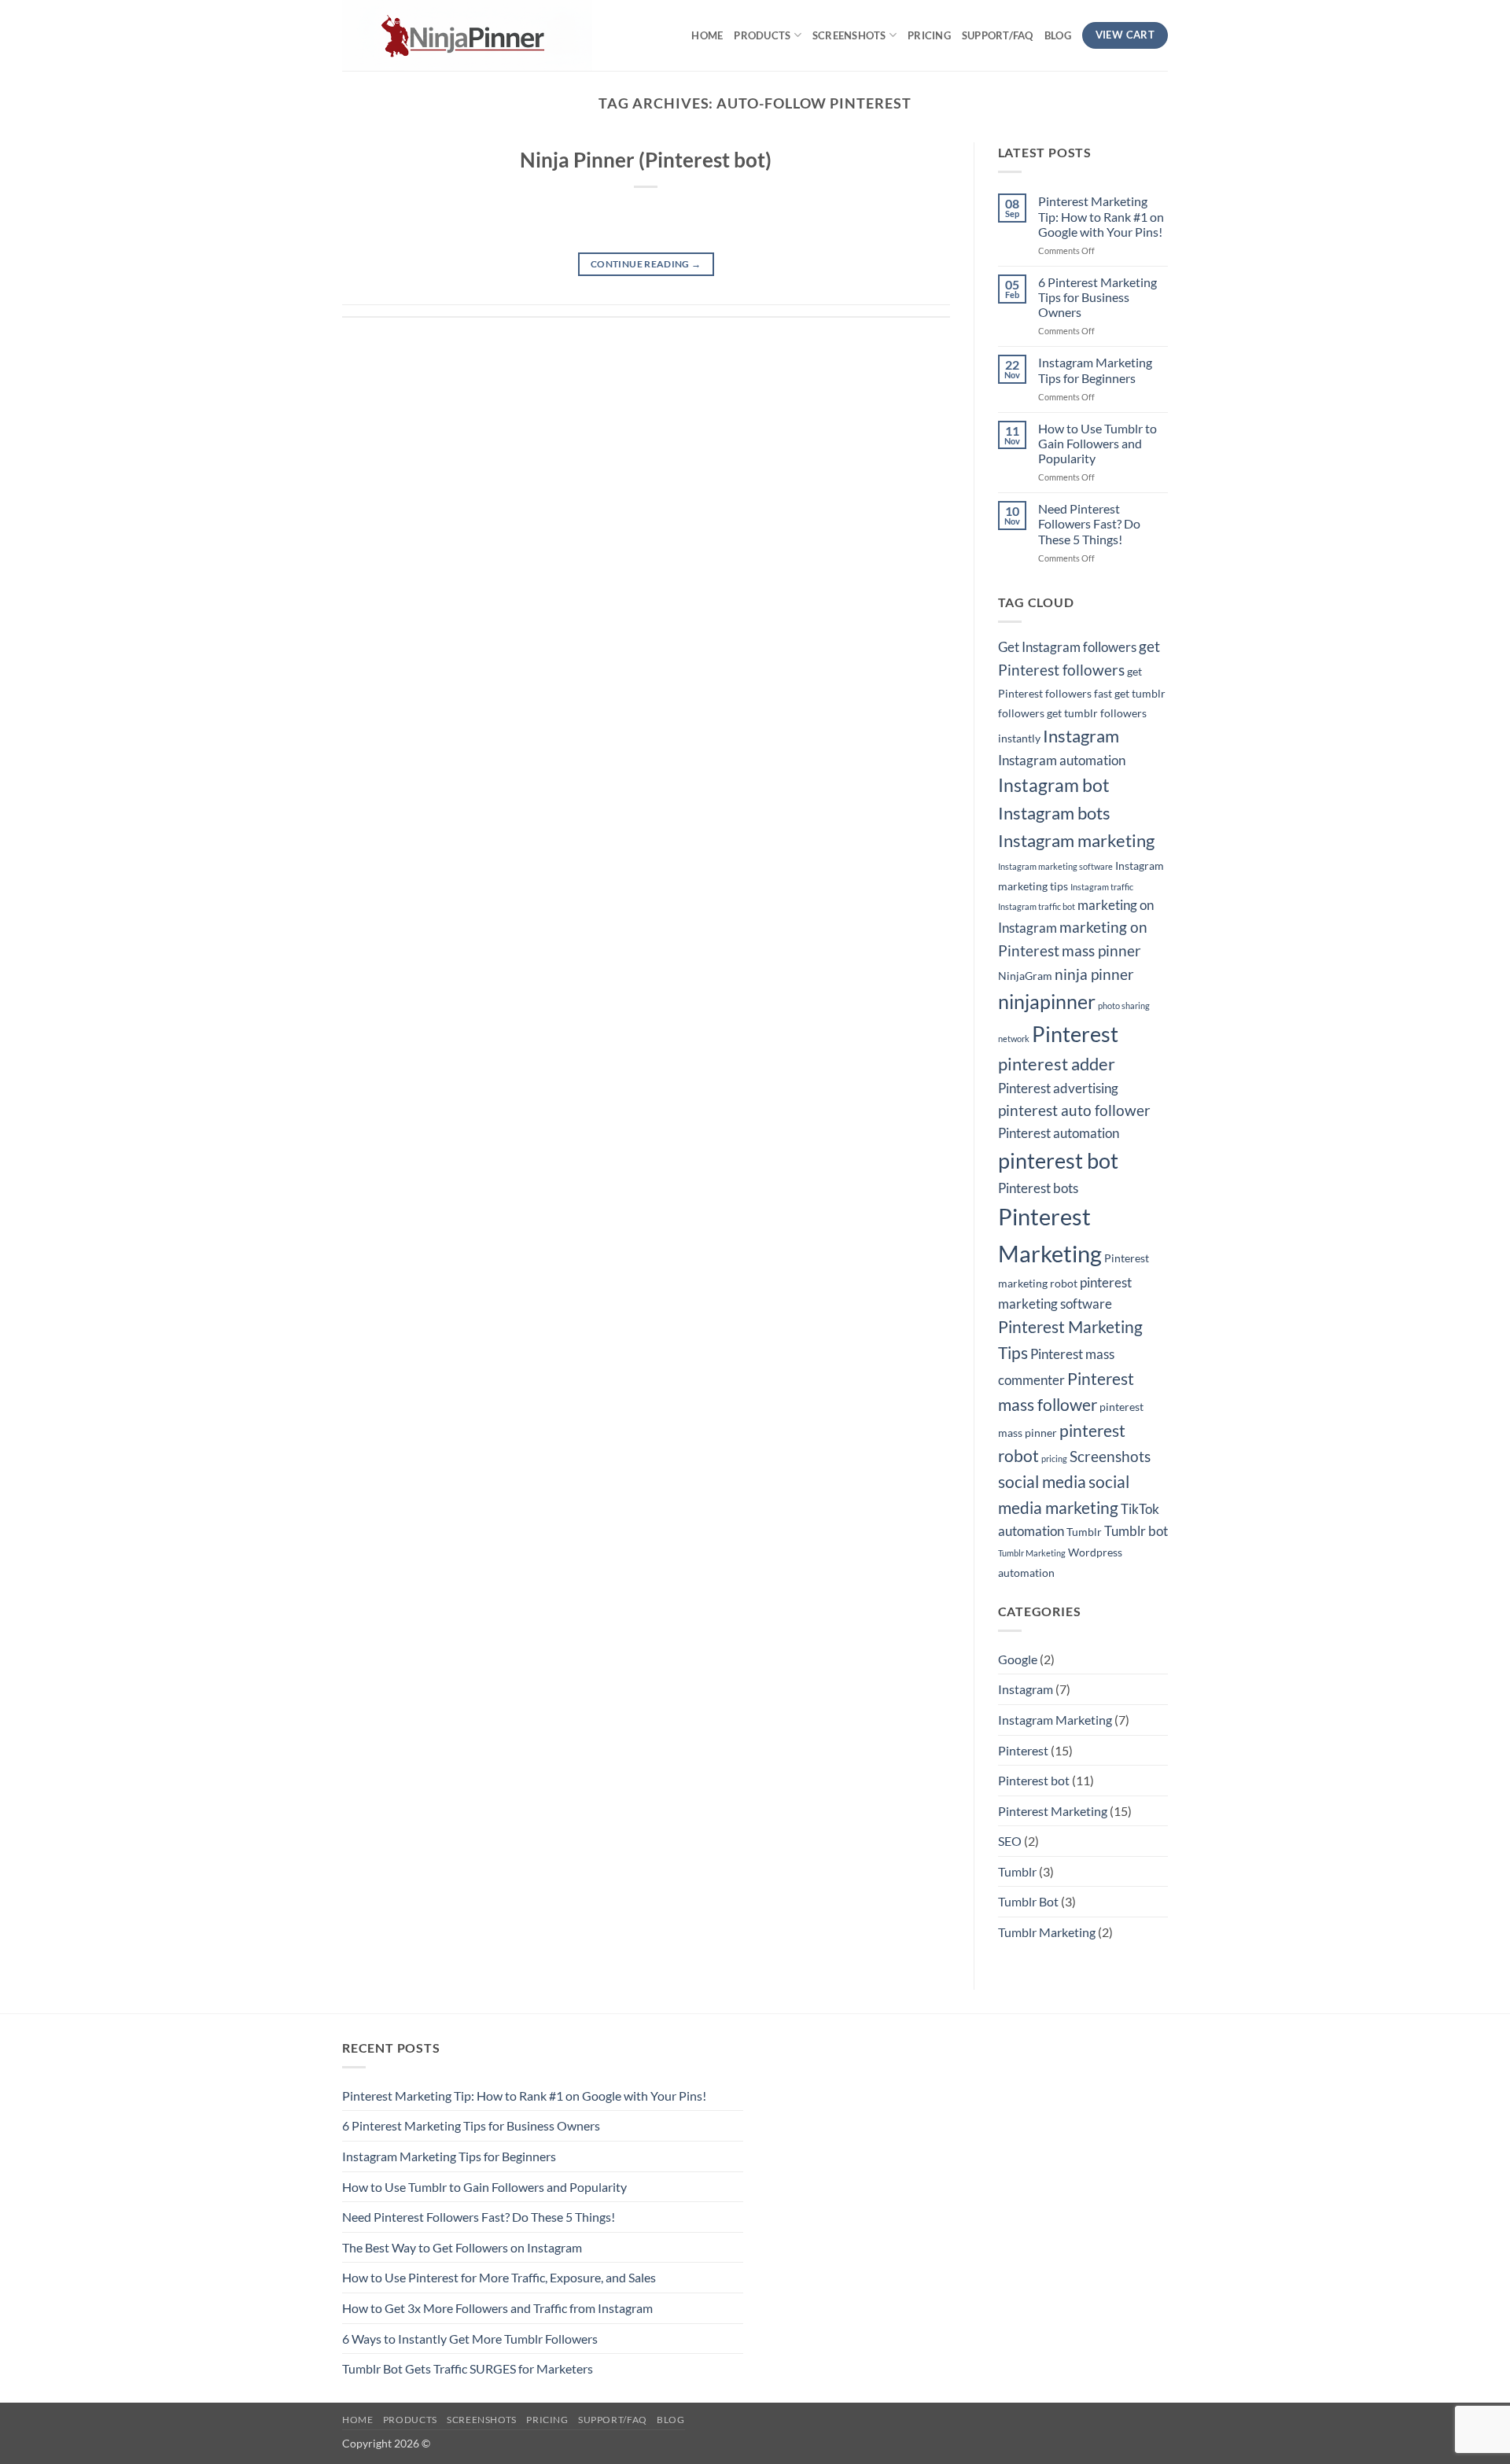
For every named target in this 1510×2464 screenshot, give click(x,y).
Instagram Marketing (1055, 1720)
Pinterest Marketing (1053, 1811)
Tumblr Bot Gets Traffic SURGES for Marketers (468, 2368)
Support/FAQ (998, 35)
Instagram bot (1054, 785)
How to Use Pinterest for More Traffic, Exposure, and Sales (499, 2277)
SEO (1010, 1841)
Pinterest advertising (1058, 1088)
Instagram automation (1062, 761)
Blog (1058, 35)
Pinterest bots (1038, 1188)
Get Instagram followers (1067, 647)
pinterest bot (1058, 1160)
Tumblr (1084, 1532)
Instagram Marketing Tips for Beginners (1095, 370)
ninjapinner (1047, 1002)
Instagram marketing (1076, 840)
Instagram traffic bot (1037, 906)
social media (1042, 1482)
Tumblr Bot (1028, 1901)
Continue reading (646, 264)
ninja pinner (1094, 974)
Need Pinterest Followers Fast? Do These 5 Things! (1089, 523)
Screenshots (849, 35)
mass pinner (1101, 951)
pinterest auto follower (1074, 1110)
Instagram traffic (1102, 887)
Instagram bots (1054, 813)
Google (1018, 1659)
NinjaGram (1025, 976)
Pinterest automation (1059, 1133)
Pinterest (1075, 1034)
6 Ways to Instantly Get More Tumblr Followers (470, 2339)
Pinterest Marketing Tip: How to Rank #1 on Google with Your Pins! (1101, 216)
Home (707, 35)
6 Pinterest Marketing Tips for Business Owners (1098, 297)
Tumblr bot (1136, 1531)
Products (762, 35)
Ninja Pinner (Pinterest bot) (646, 160)
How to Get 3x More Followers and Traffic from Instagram (497, 2308)
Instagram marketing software (1055, 866)
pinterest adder (1057, 1064)
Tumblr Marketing (1032, 1553)
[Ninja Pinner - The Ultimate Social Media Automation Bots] (479, 35)
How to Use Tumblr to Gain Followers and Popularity (1098, 443)
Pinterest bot (1034, 1780)
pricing (1054, 1459)
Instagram (1081, 736)
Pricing (929, 35)
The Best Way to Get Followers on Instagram (462, 2247)
